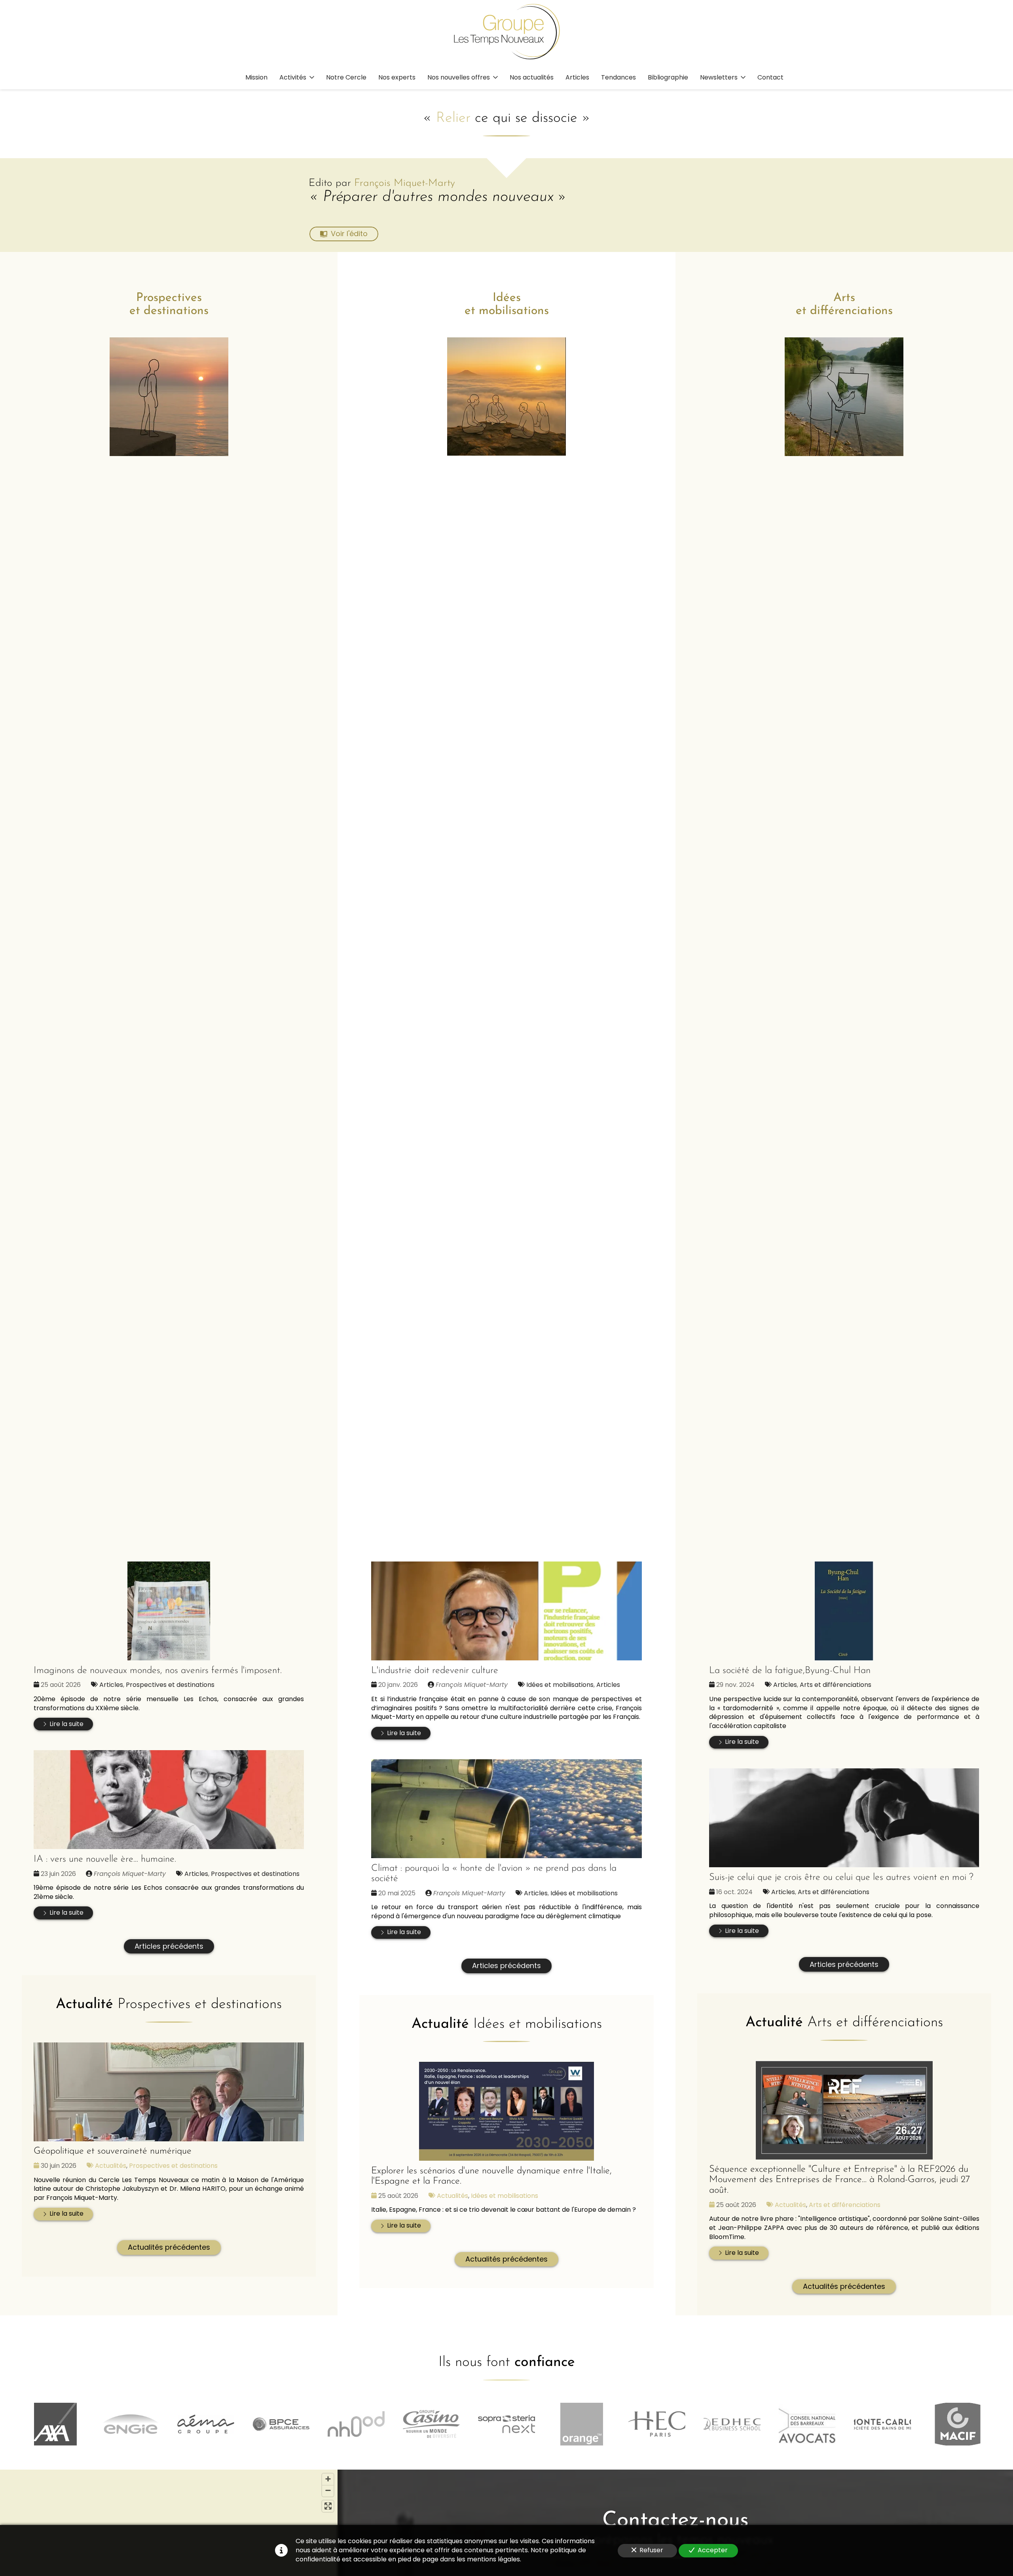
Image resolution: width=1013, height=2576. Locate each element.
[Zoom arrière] (328, 2491)
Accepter (713, 2550)
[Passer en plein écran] (328, 2506)
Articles (111, 1685)
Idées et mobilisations (560, 1685)
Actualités (111, 2166)
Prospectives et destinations (170, 1685)
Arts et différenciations (836, 1685)
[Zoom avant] (328, 2479)
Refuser (651, 2550)
